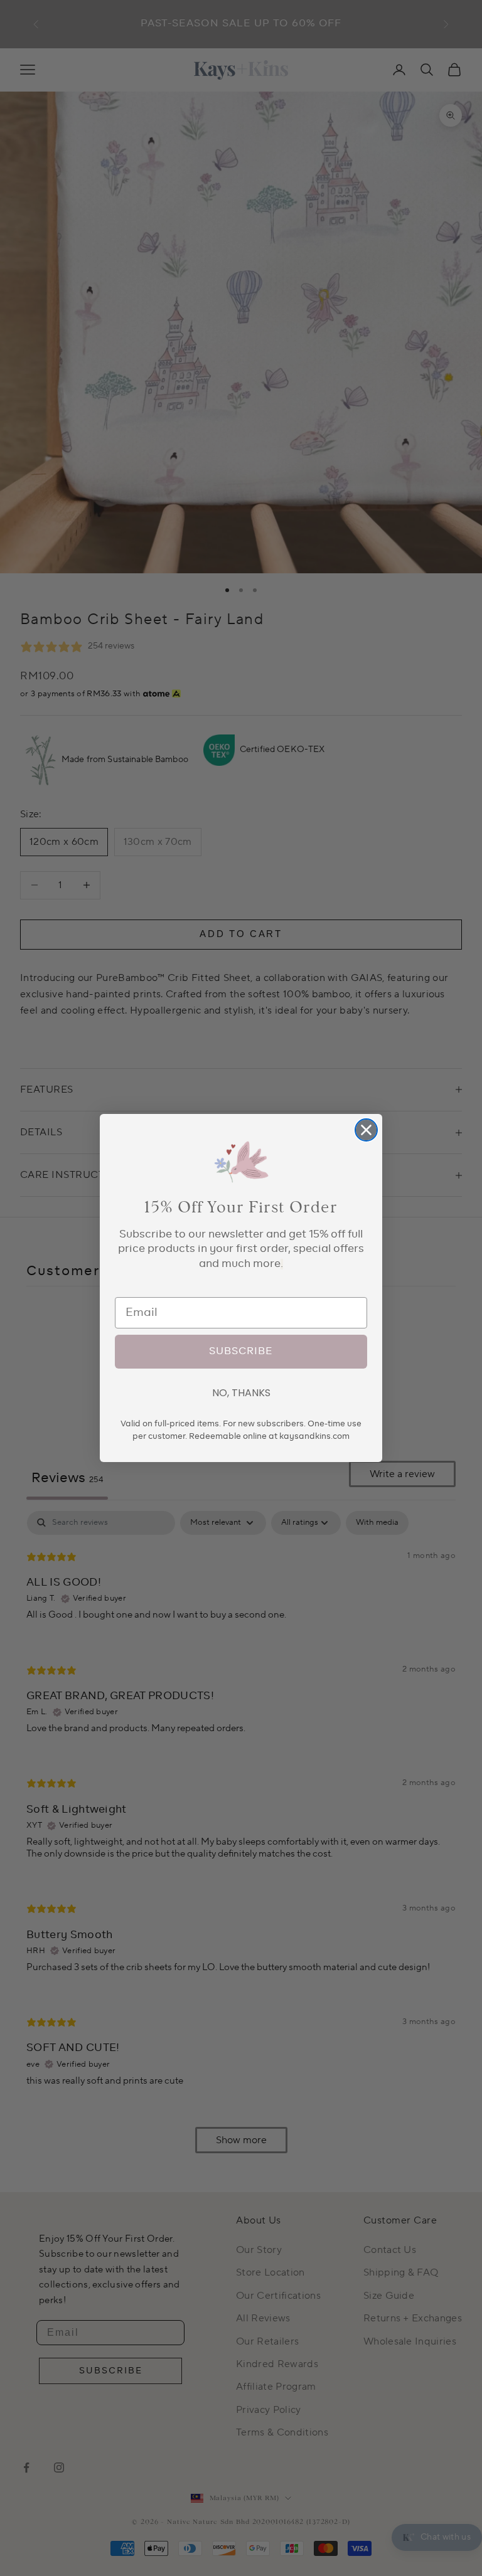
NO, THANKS (241, 1393)
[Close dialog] (366, 1130)
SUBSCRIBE (241, 1352)
